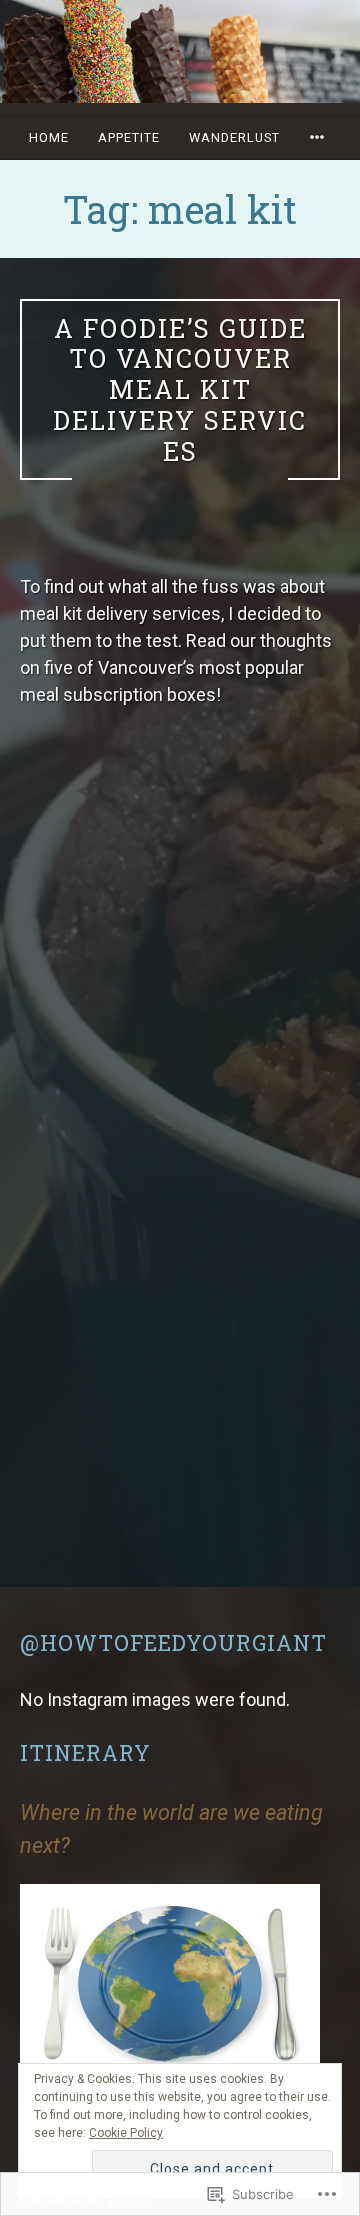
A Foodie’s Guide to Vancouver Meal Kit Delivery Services (180, 389)
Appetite (129, 137)
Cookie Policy (126, 2133)
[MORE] (320, 137)
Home (49, 137)
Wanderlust (234, 137)
